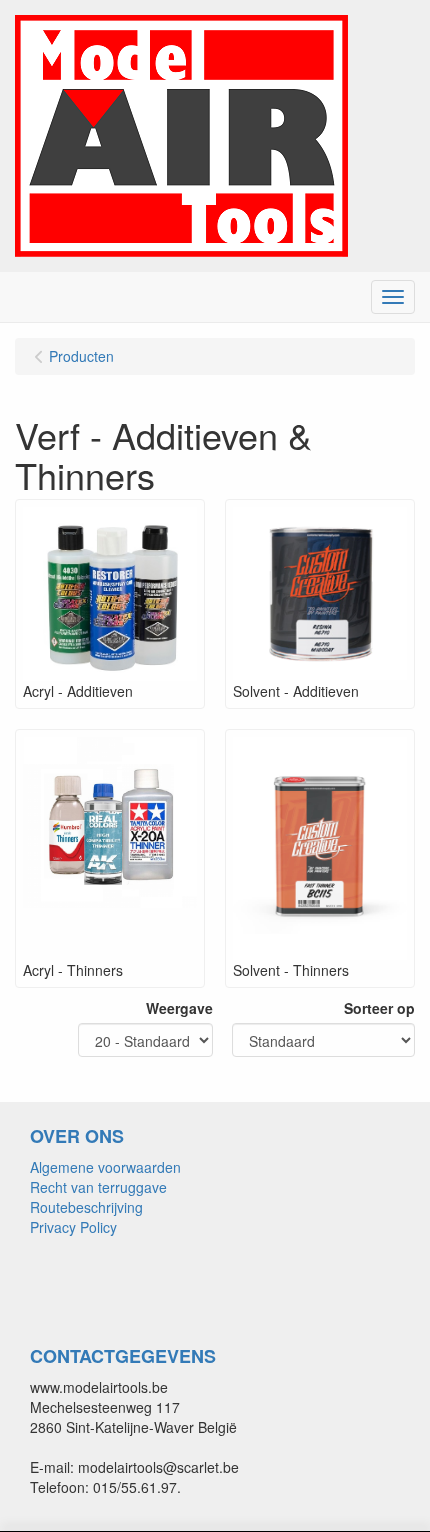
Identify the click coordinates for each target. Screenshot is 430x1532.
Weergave (179, 1008)
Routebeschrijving (86, 1207)
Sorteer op (379, 1008)
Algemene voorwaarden (105, 1167)
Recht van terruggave (98, 1187)
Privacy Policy (73, 1227)
